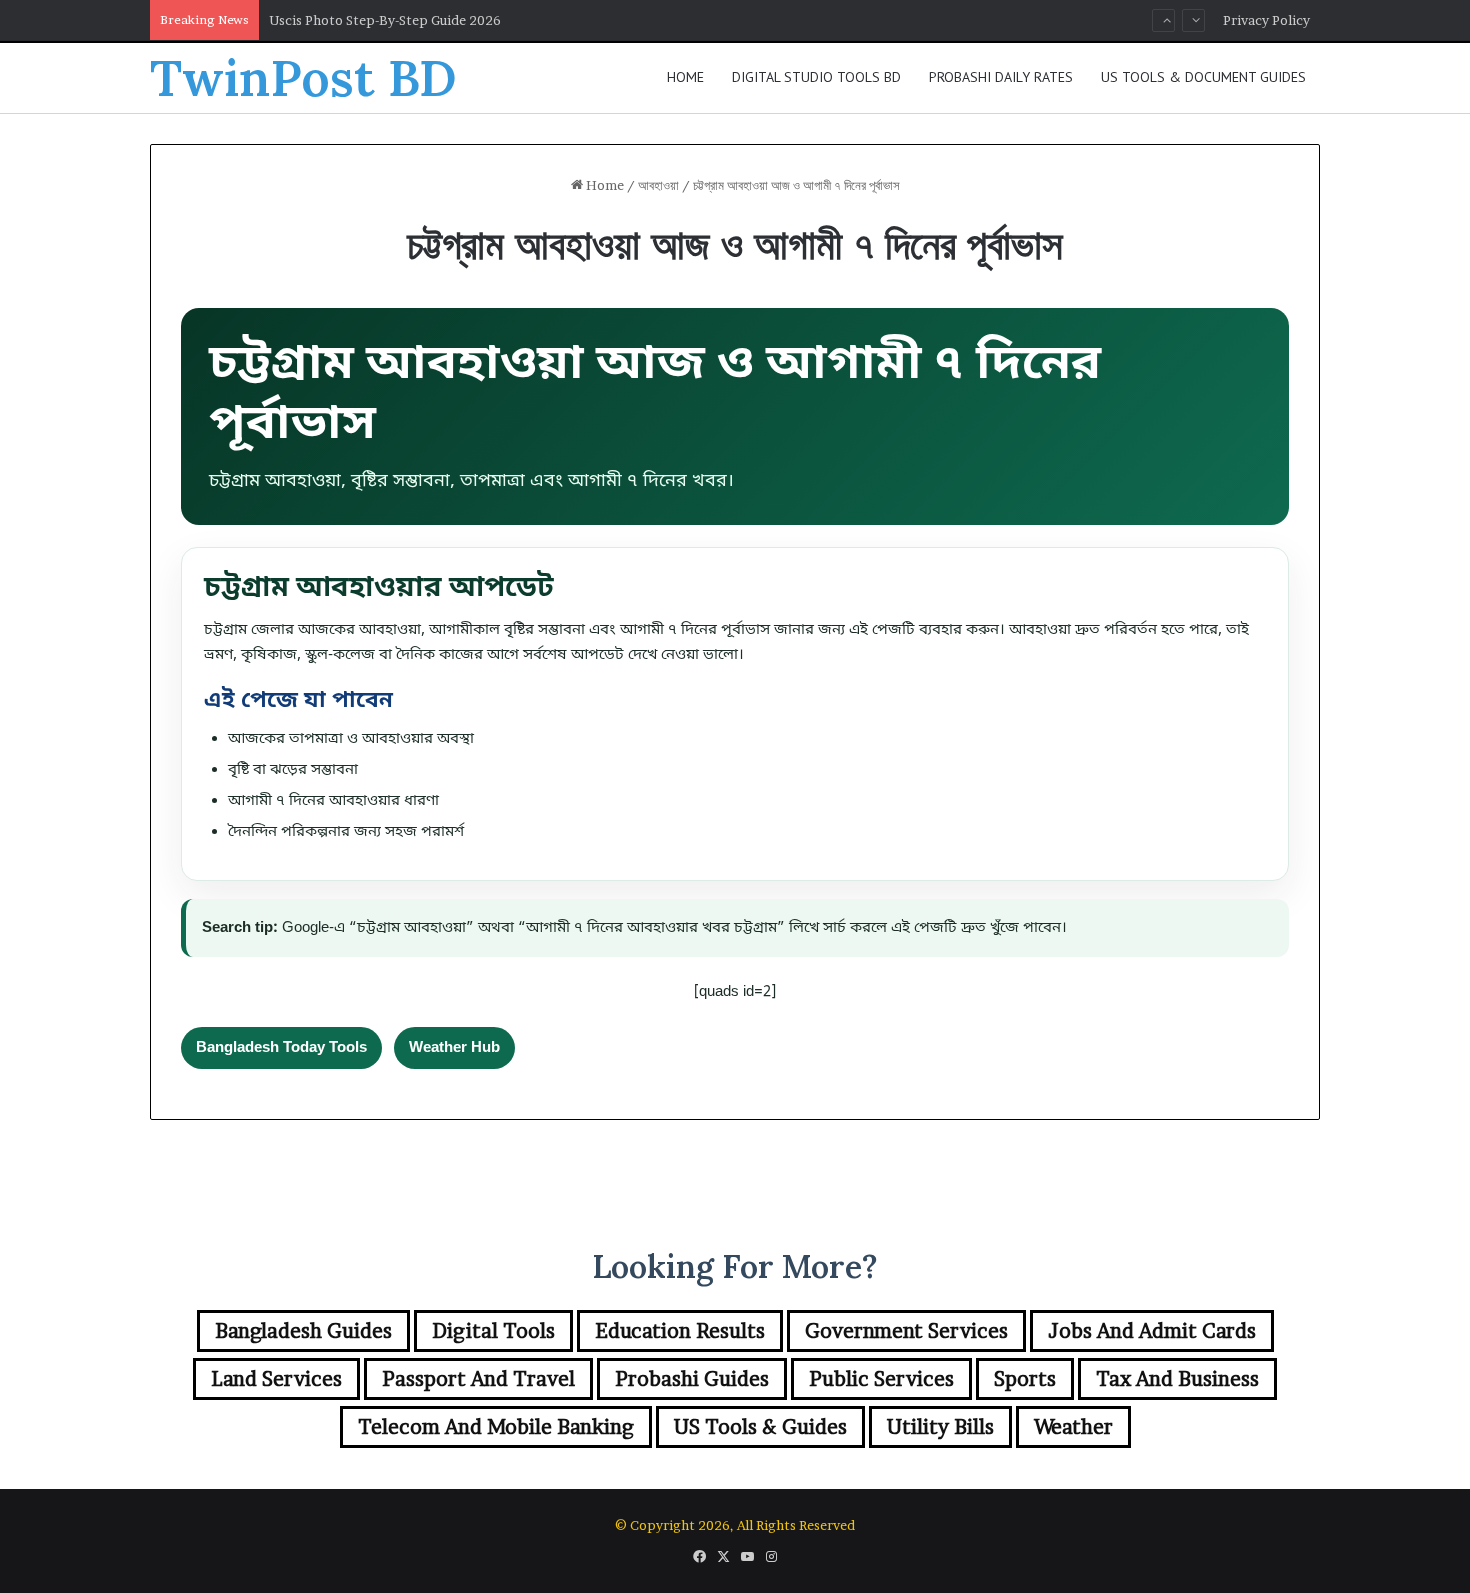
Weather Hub (454, 1048)
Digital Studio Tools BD (816, 77)
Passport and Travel (478, 1379)
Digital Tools (493, 1331)
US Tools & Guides (760, 1427)
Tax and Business (1177, 1379)
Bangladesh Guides (303, 1331)
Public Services (881, 1379)
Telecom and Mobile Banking (496, 1427)
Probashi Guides (692, 1379)
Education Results (680, 1331)
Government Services (906, 1331)
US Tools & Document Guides (1203, 77)
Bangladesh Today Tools (281, 1048)
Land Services (276, 1379)
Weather (1073, 1427)
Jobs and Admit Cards (1152, 1331)
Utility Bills (940, 1427)
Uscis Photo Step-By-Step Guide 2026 (385, 20)
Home (685, 77)
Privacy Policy (1266, 20)
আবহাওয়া (658, 185)
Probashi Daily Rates (1001, 77)
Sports (1025, 1379)
